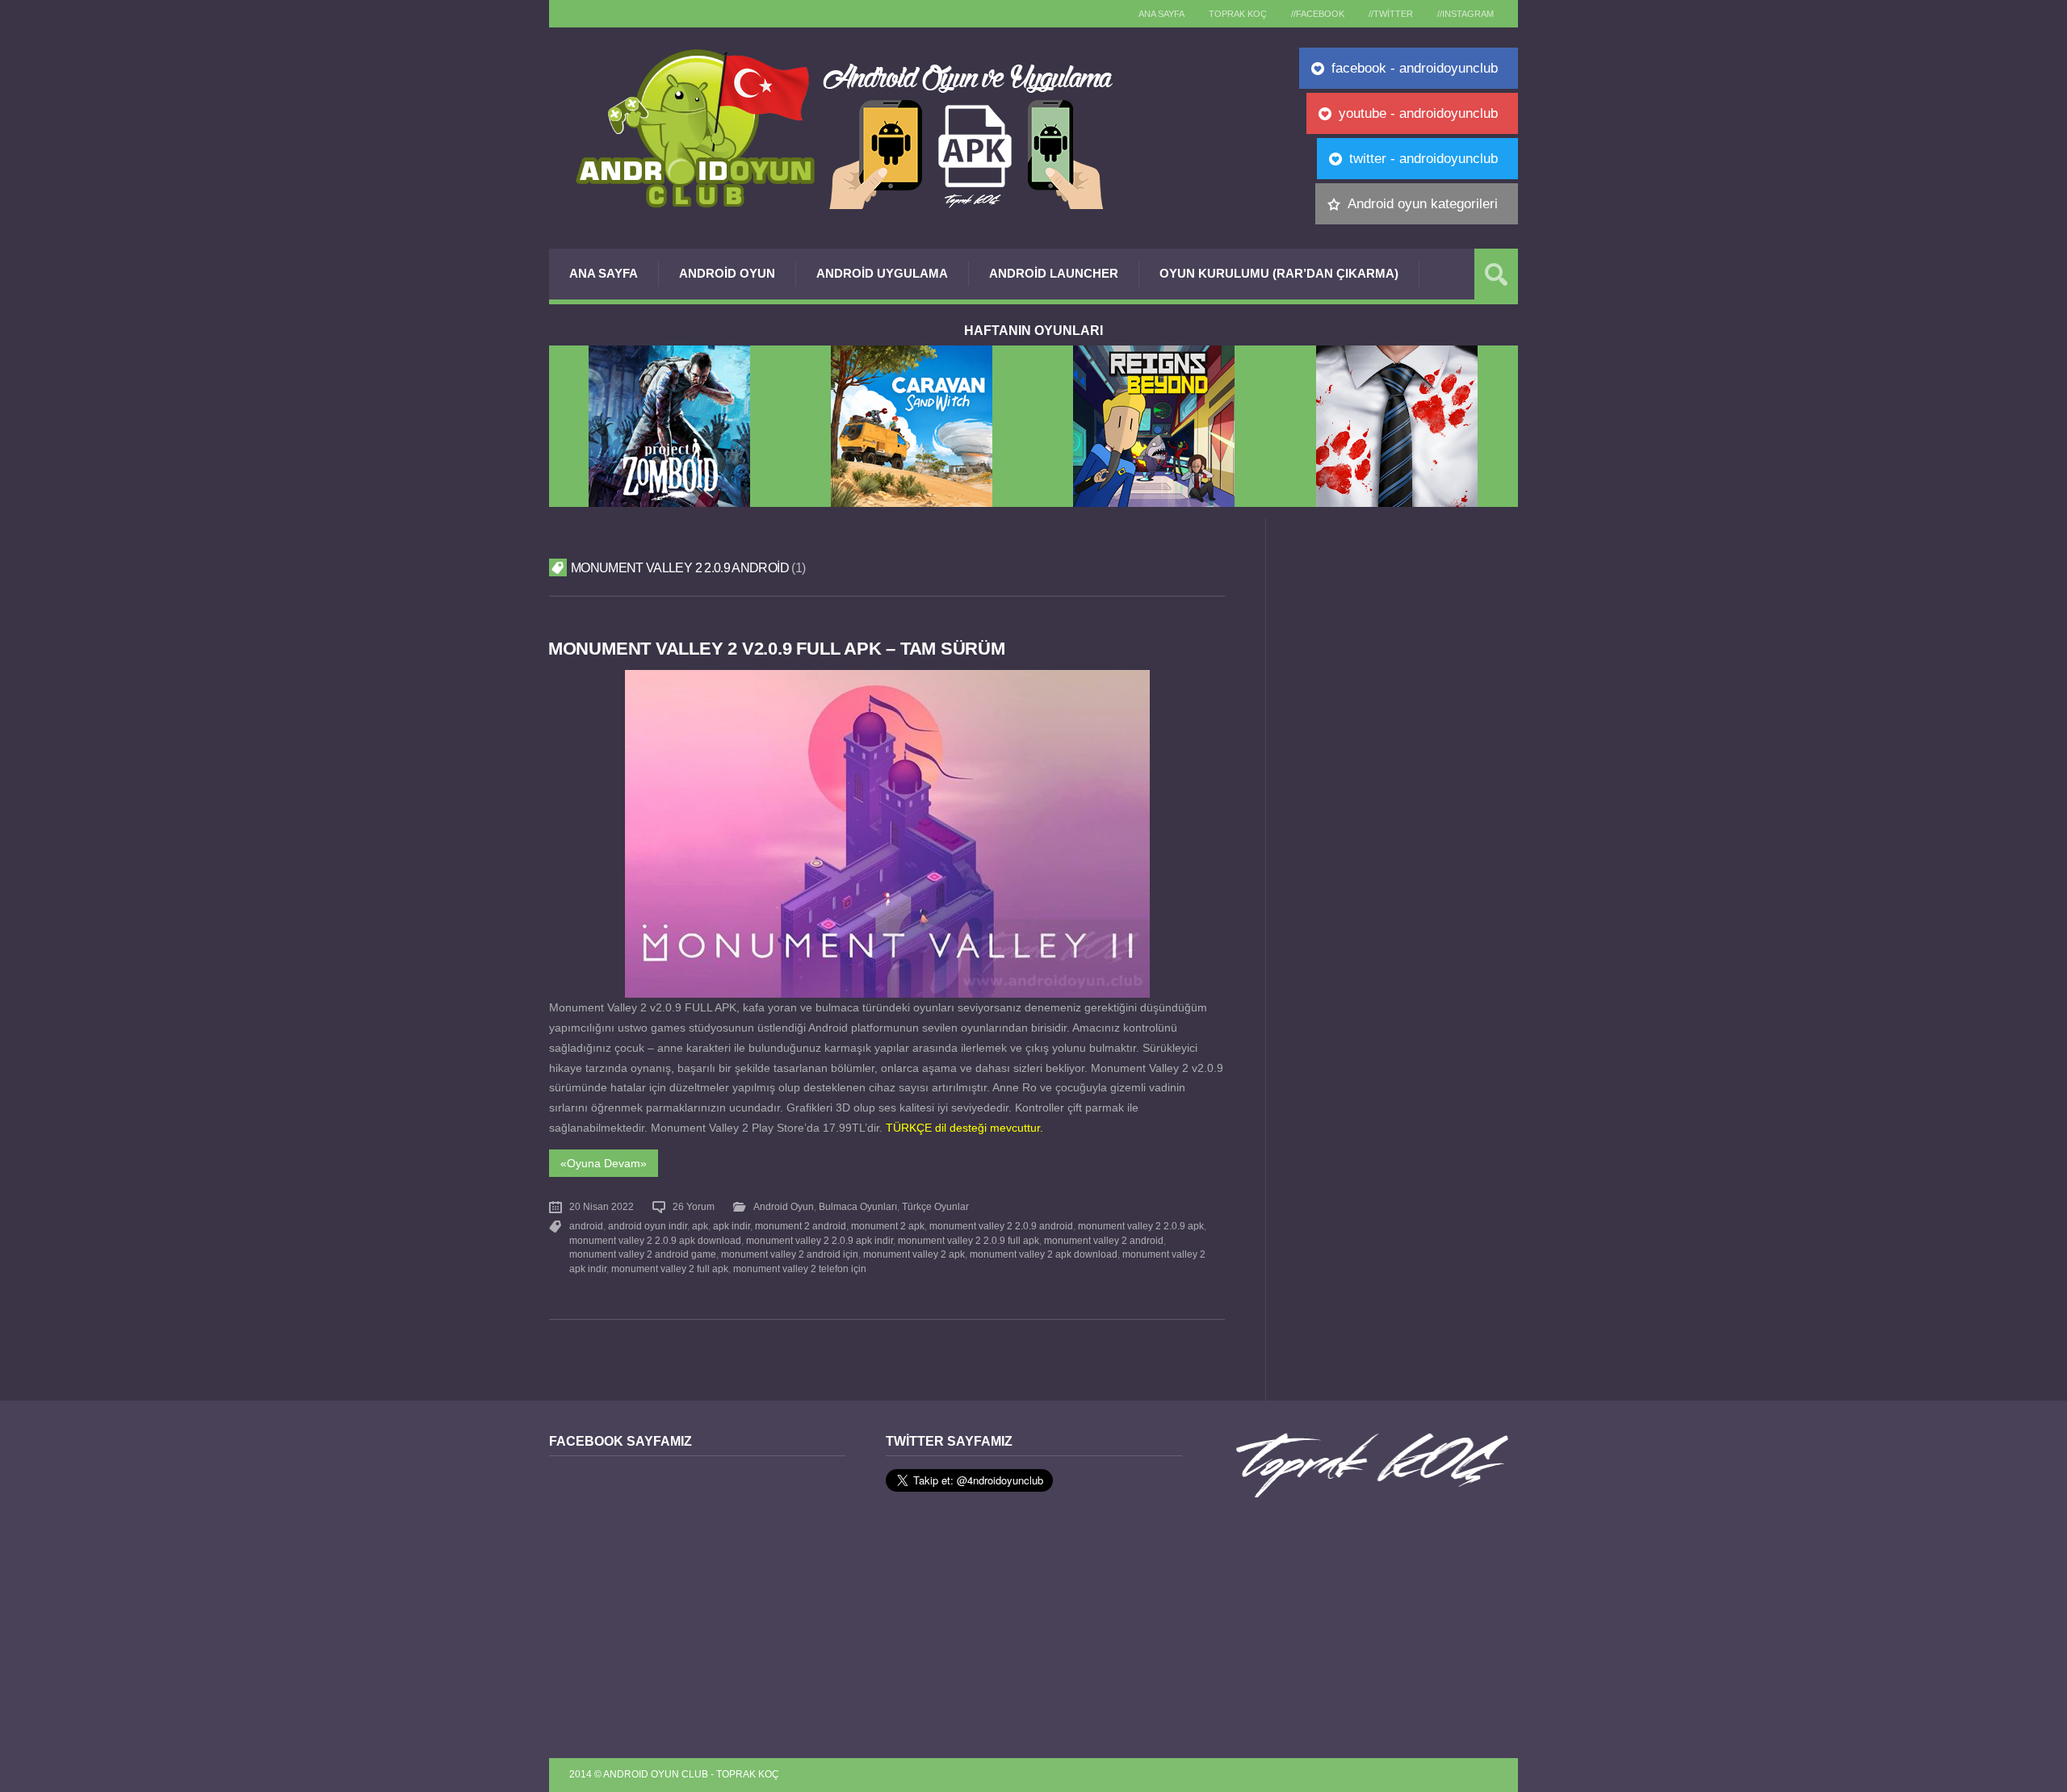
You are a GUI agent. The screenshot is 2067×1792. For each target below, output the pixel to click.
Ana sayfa (1161, 14)
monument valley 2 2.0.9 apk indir (820, 1241)
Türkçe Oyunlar (935, 1207)
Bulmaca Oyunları (858, 1207)
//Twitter (1391, 14)
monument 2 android (801, 1226)
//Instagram (1465, 14)
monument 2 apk (888, 1226)
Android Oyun (727, 273)
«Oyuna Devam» (604, 1163)
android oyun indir (648, 1226)
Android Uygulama (882, 273)
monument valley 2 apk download (1044, 1254)
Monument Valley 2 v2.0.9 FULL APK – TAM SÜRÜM (777, 649)
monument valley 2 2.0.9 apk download (655, 1241)
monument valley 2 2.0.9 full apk (969, 1241)
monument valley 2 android (1104, 1241)
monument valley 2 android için (790, 1254)
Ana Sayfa (604, 273)
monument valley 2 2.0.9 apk (1141, 1226)
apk (700, 1226)
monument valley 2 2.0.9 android (1001, 1226)
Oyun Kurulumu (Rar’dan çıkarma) (1279, 273)
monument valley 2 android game (643, 1254)
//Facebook (1318, 14)
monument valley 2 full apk (670, 1269)
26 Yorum (694, 1207)
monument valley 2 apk (914, 1254)
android (586, 1226)
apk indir (732, 1226)
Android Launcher (1054, 273)
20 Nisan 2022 (602, 1207)
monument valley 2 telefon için (800, 1269)
